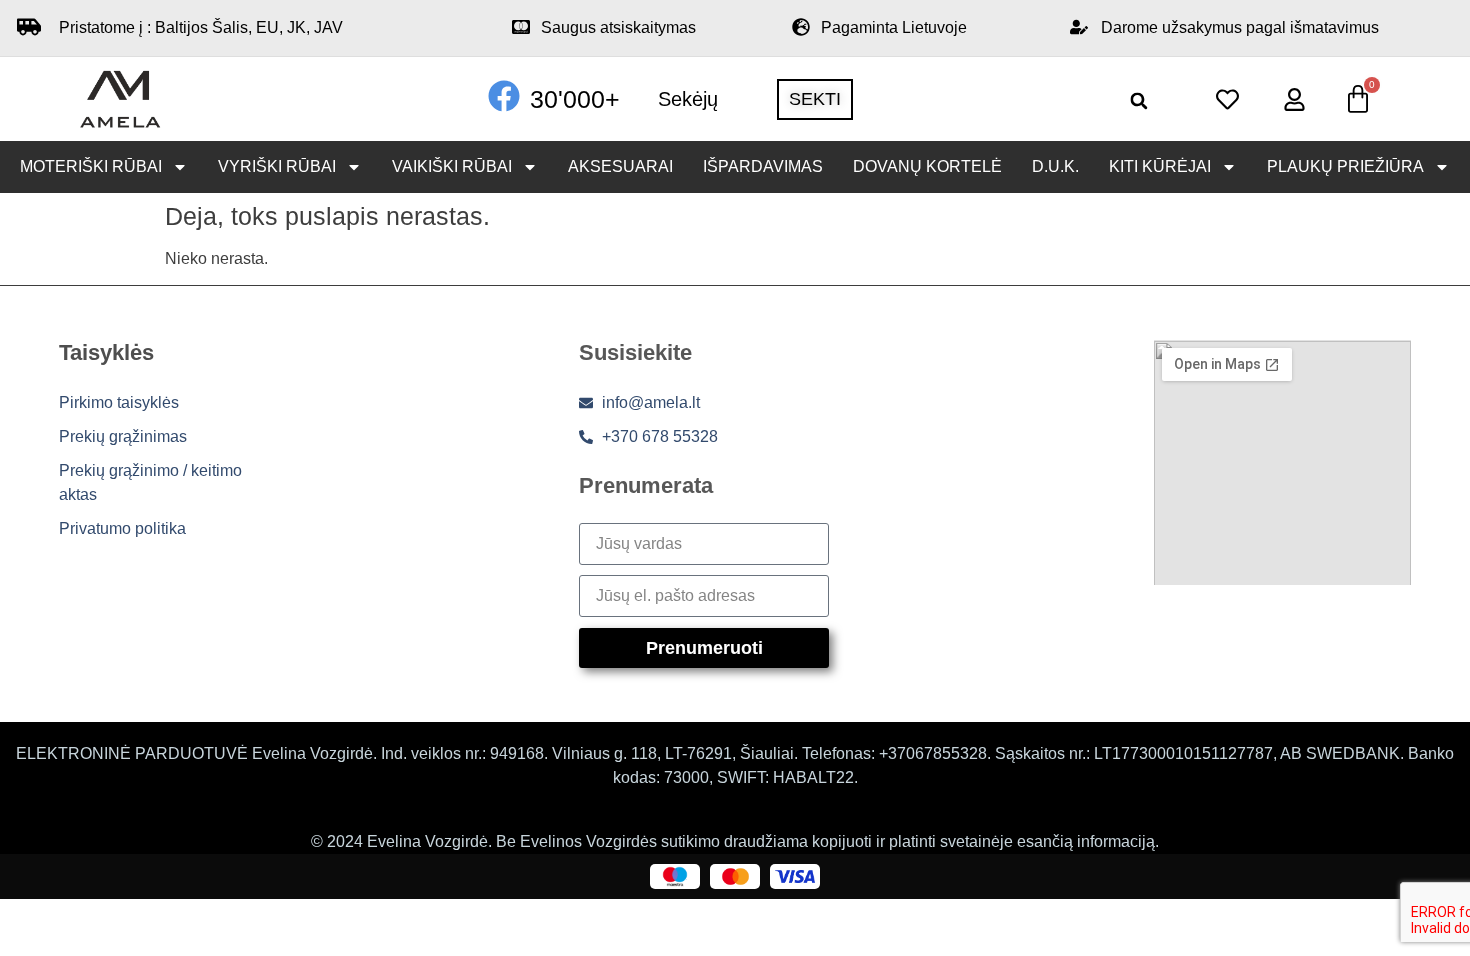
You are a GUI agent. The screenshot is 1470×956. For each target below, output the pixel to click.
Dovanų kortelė (927, 166)
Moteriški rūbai (91, 166)
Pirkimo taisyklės (119, 402)
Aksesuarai (620, 166)
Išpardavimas (763, 166)
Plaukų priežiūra (1345, 166)
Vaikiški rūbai (452, 166)
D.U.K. (1055, 166)
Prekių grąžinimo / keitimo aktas (150, 482)
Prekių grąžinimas (123, 436)
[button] (1139, 100)
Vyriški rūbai (277, 166)
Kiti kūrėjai (1160, 166)
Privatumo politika (122, 528)
